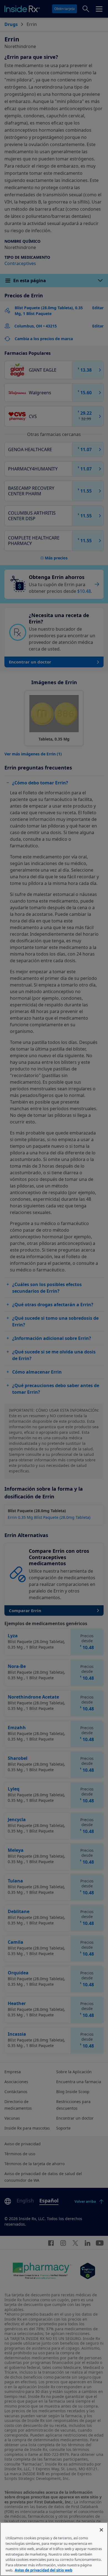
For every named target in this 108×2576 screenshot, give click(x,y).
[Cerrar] (101, 2530)
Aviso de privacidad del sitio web (43, 2570)
